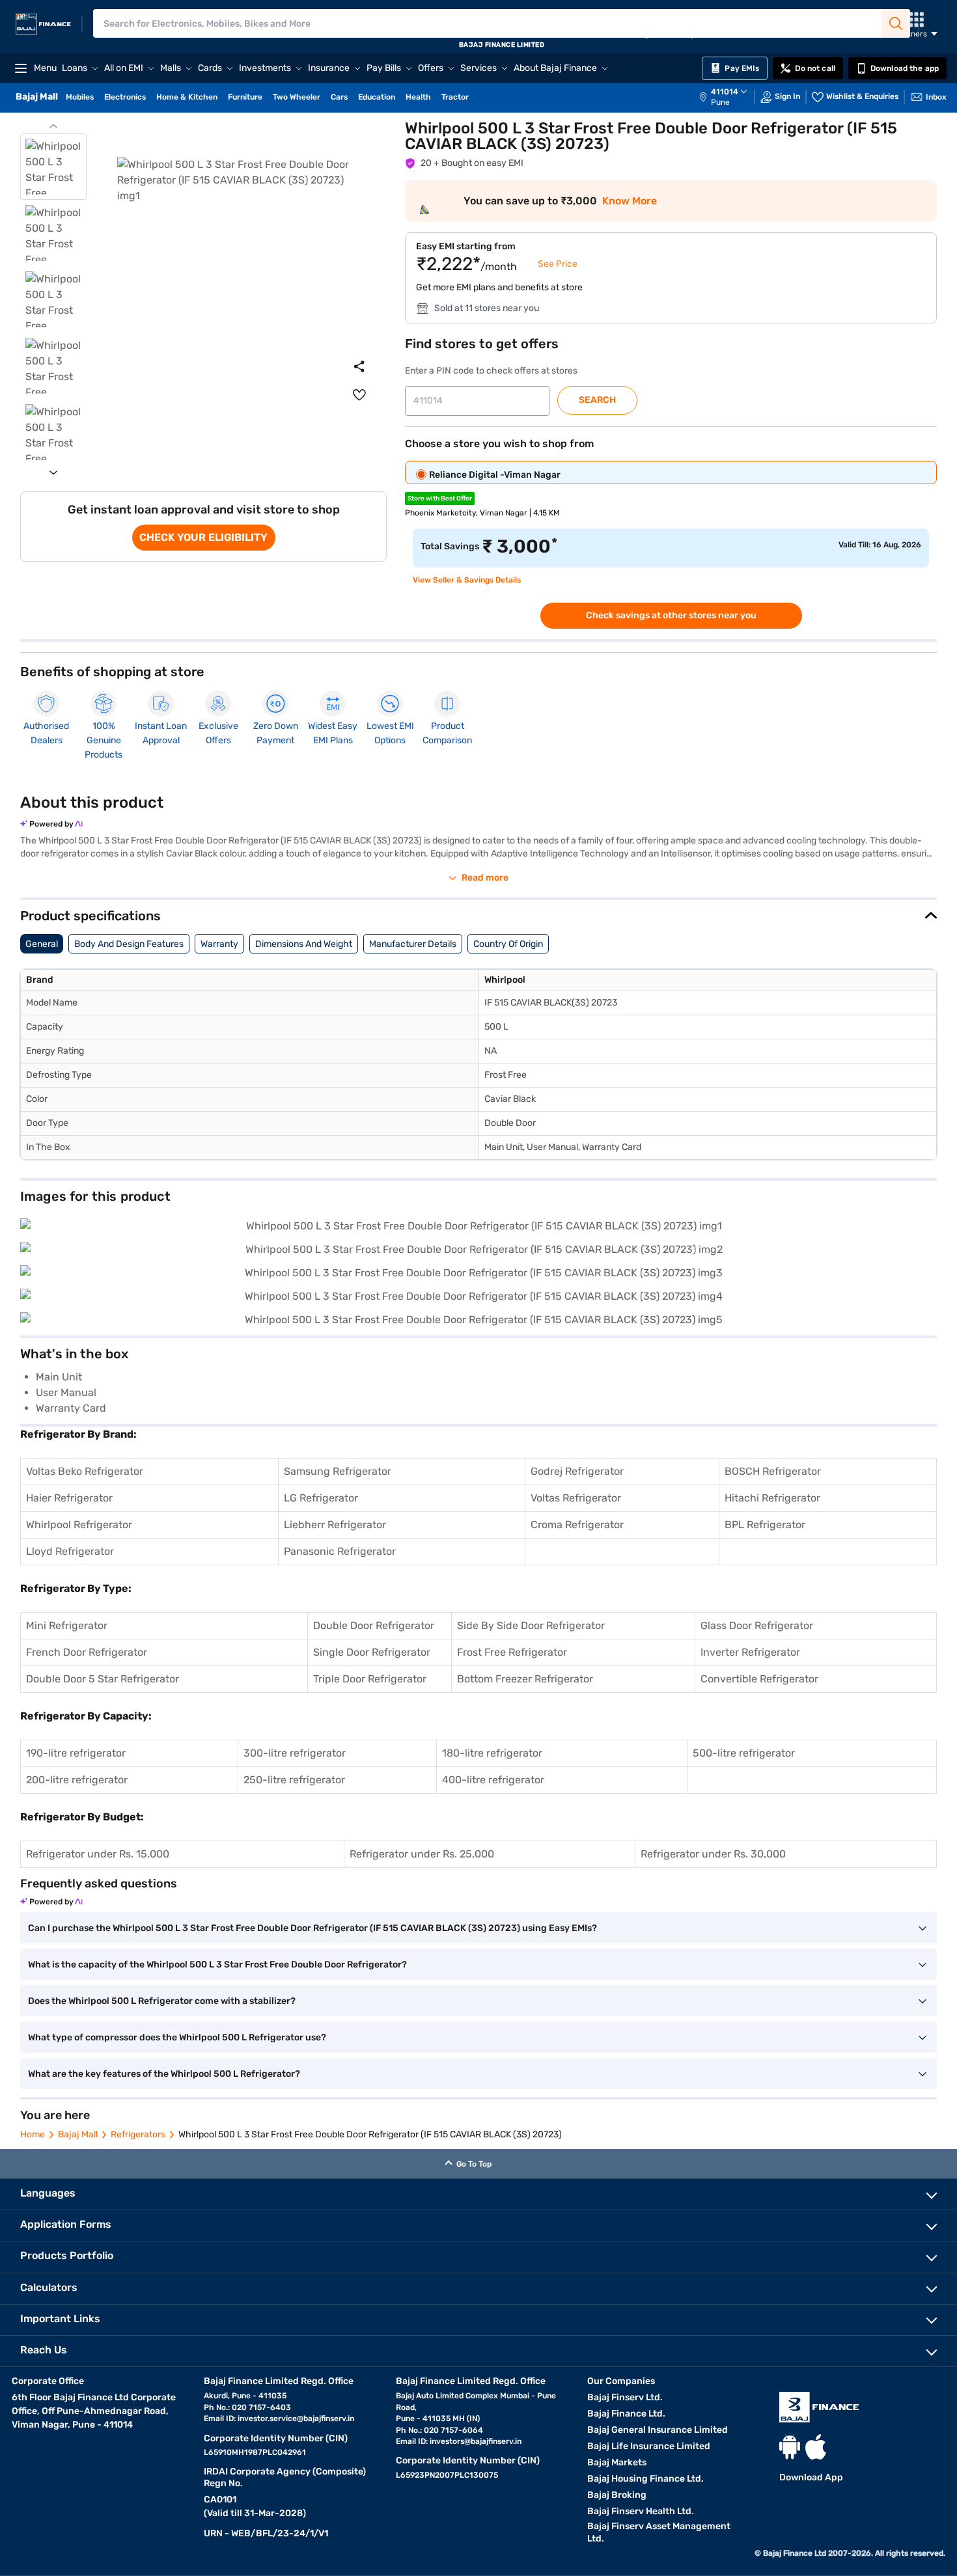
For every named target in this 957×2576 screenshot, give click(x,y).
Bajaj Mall (78, 2134)
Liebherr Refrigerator (335, 1525)
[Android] (790, 2447)
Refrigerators (138, 2134)
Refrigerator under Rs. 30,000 (713, 1854)
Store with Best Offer (440, 499)
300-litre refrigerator (295, 1753)
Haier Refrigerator (69, 1498)
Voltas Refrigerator (576, 1498)
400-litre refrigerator (493, 1780)
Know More (630, 201)
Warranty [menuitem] (219, 944)
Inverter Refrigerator (750, 1652)
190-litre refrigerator (76, 1753)
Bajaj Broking (617, 2495)
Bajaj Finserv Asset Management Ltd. (659, 2532)
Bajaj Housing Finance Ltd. (645, 2479)
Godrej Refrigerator (577, 1471)
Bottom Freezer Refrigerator (525, 1679)
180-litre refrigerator (492, 1753)
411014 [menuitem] (725, 92)
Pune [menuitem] (720, 102)
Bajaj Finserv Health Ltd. (641, 2511)
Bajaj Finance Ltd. (626, 2414)
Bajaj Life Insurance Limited (649, 2446)
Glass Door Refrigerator (757, 1625)
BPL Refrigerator (765, 1525)
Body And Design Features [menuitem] (129, 944)
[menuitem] (730, 97)
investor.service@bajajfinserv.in (296, 2418)
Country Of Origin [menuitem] (508, 944)
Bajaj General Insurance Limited (658, 2430)
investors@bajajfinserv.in (476, 2441)
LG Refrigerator (321, 1498)
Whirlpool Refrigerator (79, 1525)
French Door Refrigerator (87, 1652)
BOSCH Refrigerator (773, 1471)
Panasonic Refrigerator (340, 1551)
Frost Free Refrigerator (512, 1652)
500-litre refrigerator (744, 1753)
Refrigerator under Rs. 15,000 (98, 1854)
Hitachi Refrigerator (772, 1498)
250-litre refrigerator (294, 1780)
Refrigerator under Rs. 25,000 (422, 1854)
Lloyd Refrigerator (70, 1551)
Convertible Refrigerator (759, 1679)
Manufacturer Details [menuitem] (413, 944)
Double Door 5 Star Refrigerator (103, 1679)
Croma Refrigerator (577, 1525)
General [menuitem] (42, 944)
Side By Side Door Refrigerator (531, 1625)
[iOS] (816, 2447)
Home (33, 2134)
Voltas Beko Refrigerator (85, 1471)
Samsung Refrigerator (338, 1471)
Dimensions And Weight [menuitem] (304, 944)
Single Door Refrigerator (372, 1652)
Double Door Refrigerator (374, 1625)
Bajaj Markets (617, 2462)
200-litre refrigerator (77, 1780)
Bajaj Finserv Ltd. (625, 2397)
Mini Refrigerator (67, 1625)
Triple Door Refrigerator (370, 1679)
